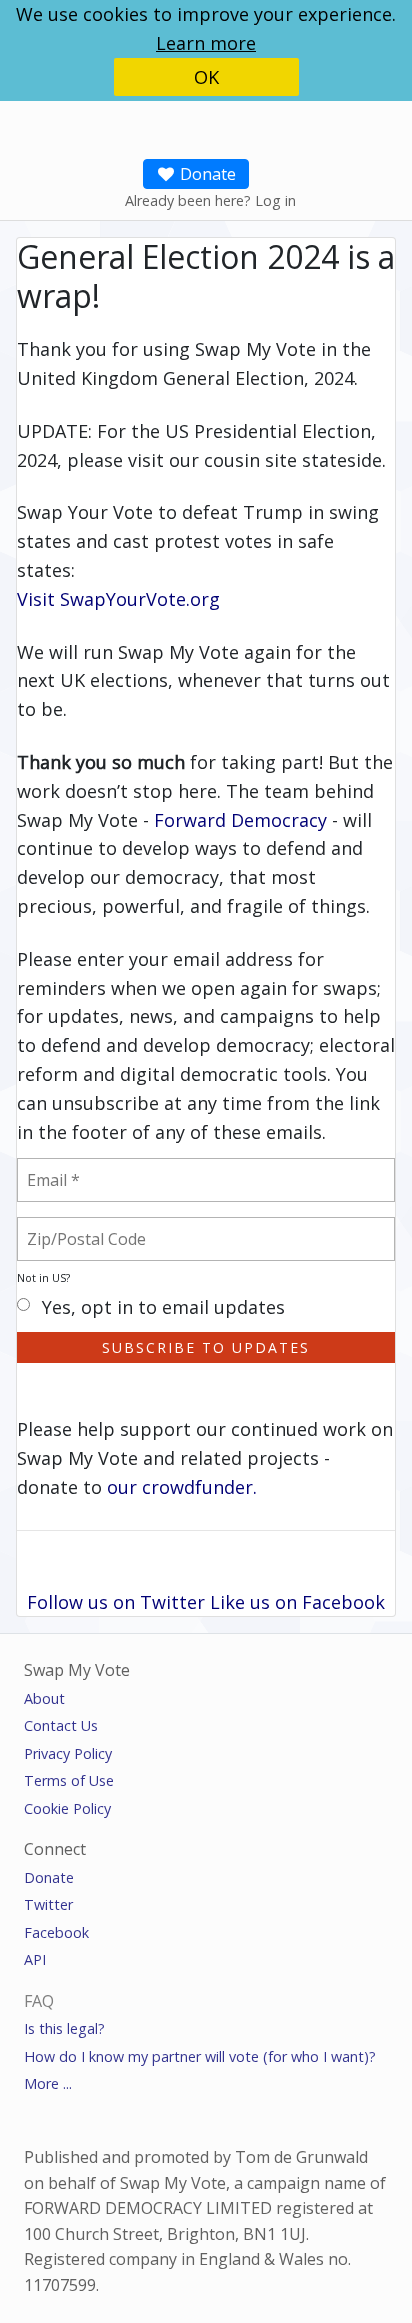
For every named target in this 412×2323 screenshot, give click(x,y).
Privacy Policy (68, 1753)
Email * (64, 1168)
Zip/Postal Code (110, 1227)
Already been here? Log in (210, 200)
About (44, 1698)
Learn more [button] (206, 43)
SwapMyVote (175, 123)
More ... (48, 2083)
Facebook (56, 1932)
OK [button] (206, 77)
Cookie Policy (67, 1808)
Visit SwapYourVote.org (118, 599)
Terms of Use (69, 1780)
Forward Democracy (240, 820)
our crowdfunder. (182, 1487)
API (35, 1959)
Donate (206, 174)
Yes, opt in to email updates (163, 1308)
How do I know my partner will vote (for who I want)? (200, 2056)
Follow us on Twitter (116, 1602)
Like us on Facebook (297, 1602)
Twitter (48, 1904)
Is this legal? (64, 2028)
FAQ (39, 2001)
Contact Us (61, 1725)
